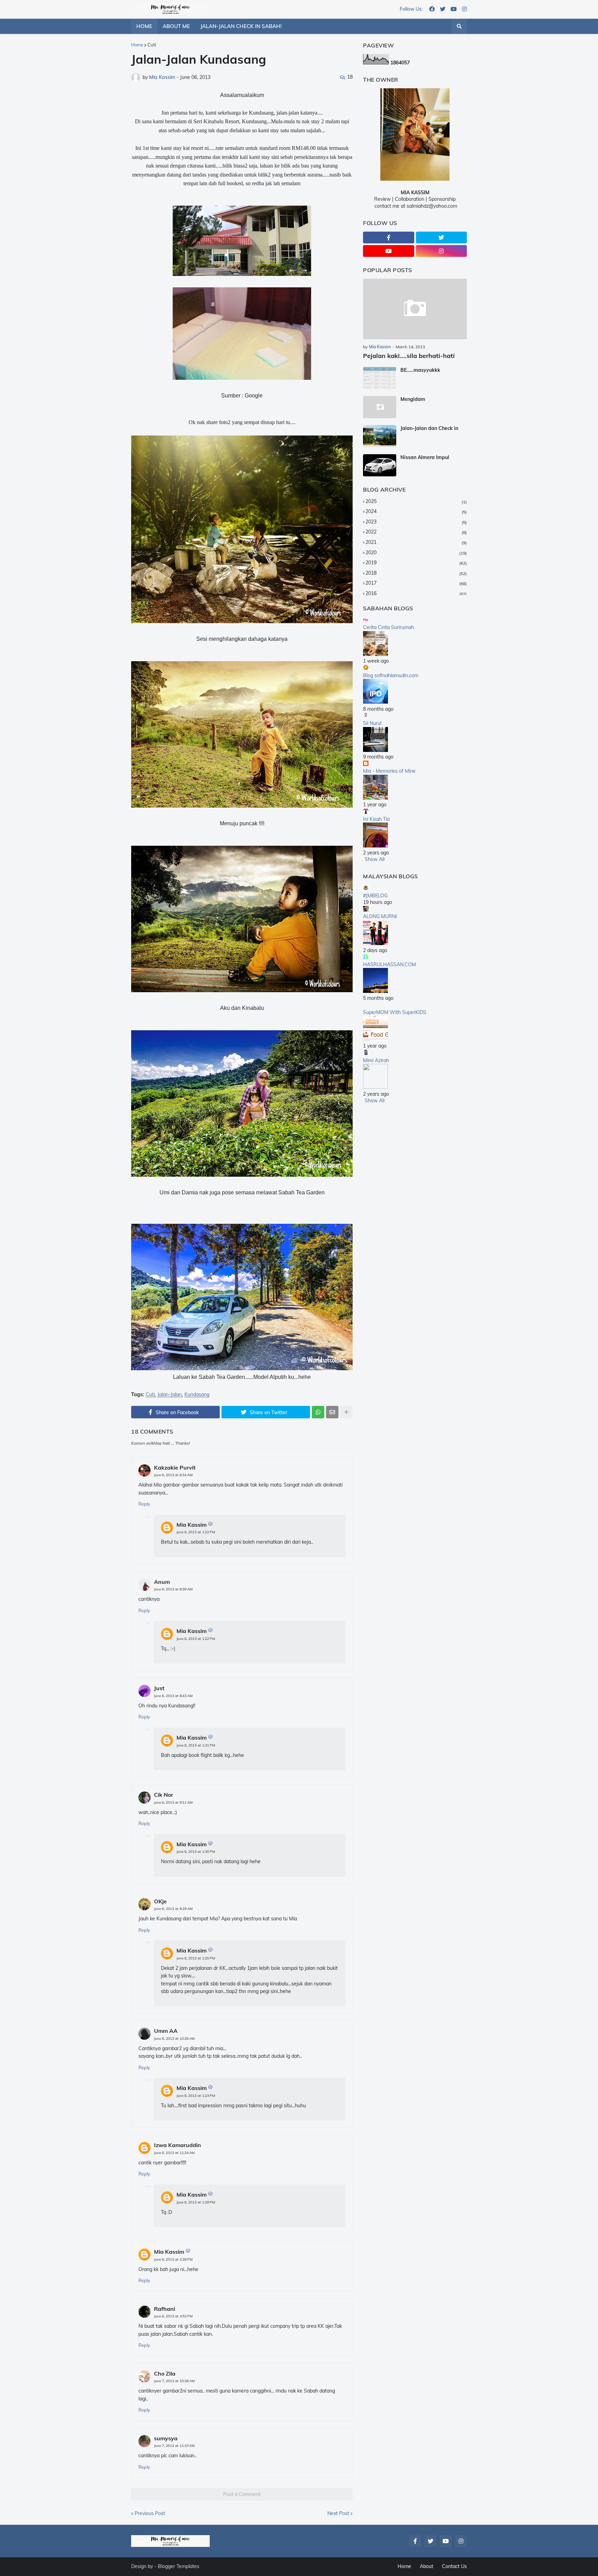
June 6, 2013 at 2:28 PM (173, 2259)
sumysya (166, 2438)
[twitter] (443, 9)
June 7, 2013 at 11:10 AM (174, 2446)
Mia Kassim (192, 1525)
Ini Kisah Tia (376, 819)
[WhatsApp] (318, 1412)
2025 (416, 501)
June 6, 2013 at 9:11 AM (173, 1802)
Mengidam (413, 399)
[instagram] (464, 9)
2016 (416, 593)
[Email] (332, 1412)
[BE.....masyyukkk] (380, 378)
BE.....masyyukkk (420, 370)
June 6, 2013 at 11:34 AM (174, 2153)
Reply (144, 1504)
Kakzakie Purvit (175, 1467)
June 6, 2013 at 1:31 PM (196, 1745)
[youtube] (454, 9)
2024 (416, 511)
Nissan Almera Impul (425, 457)
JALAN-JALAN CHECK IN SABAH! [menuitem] (241, 26)
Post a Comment (242, 2494)
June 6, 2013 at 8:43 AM (173, 1696)
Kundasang (197, 1395)
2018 (416, 573)
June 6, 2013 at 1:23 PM (196, 2096)
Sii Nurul (372, 723)
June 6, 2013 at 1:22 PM (196, 1532)
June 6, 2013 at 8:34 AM (173, 1475)
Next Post (338, 2513)
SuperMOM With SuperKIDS (395, 1012)
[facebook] (432, 9)
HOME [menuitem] (144, 26)
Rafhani (165, 2309)
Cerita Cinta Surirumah (388, 627)
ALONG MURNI (380, 916)
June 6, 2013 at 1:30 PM (196, 1852)
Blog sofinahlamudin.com (391, 675)
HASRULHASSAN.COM (389, 964)
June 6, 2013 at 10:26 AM (174, 2039)
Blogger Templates (179, 2566)
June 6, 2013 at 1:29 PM (196, 2202)
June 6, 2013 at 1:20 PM (196, 1958)
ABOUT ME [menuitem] (176, 26)
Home (137, 45)
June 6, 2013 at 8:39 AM (173, 1589)
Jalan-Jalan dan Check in (429, 428)
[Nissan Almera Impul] (380, 465)
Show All (375, 859)
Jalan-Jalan (170, 1395)
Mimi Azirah (376, 1060)
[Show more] (346, 1412)
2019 (416, 563)
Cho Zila (165, 2373)
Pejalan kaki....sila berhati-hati (409, 356)
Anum (162, 1582)
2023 (416, 522)
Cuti (152, 45)
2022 (416, 532)
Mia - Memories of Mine (389, 771)
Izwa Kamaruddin (178, 2145)
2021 (416, 542)
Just (159, 1688)
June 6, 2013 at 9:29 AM (173, 1909)
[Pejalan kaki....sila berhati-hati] (415, 309)
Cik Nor (164, 1795)
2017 (416, 583)
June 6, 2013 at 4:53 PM (173, 2316)
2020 (416, 553)
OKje (160, 1901)
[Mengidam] (380, 407)
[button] (459, 26)
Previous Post (150, 2513)
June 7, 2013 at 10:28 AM (174, 2381)
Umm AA (166, 2031)
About (427, 2566)
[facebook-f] (389, 237)
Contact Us (454, 2566)
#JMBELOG (375, 896)
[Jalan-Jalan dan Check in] (380, 436)
